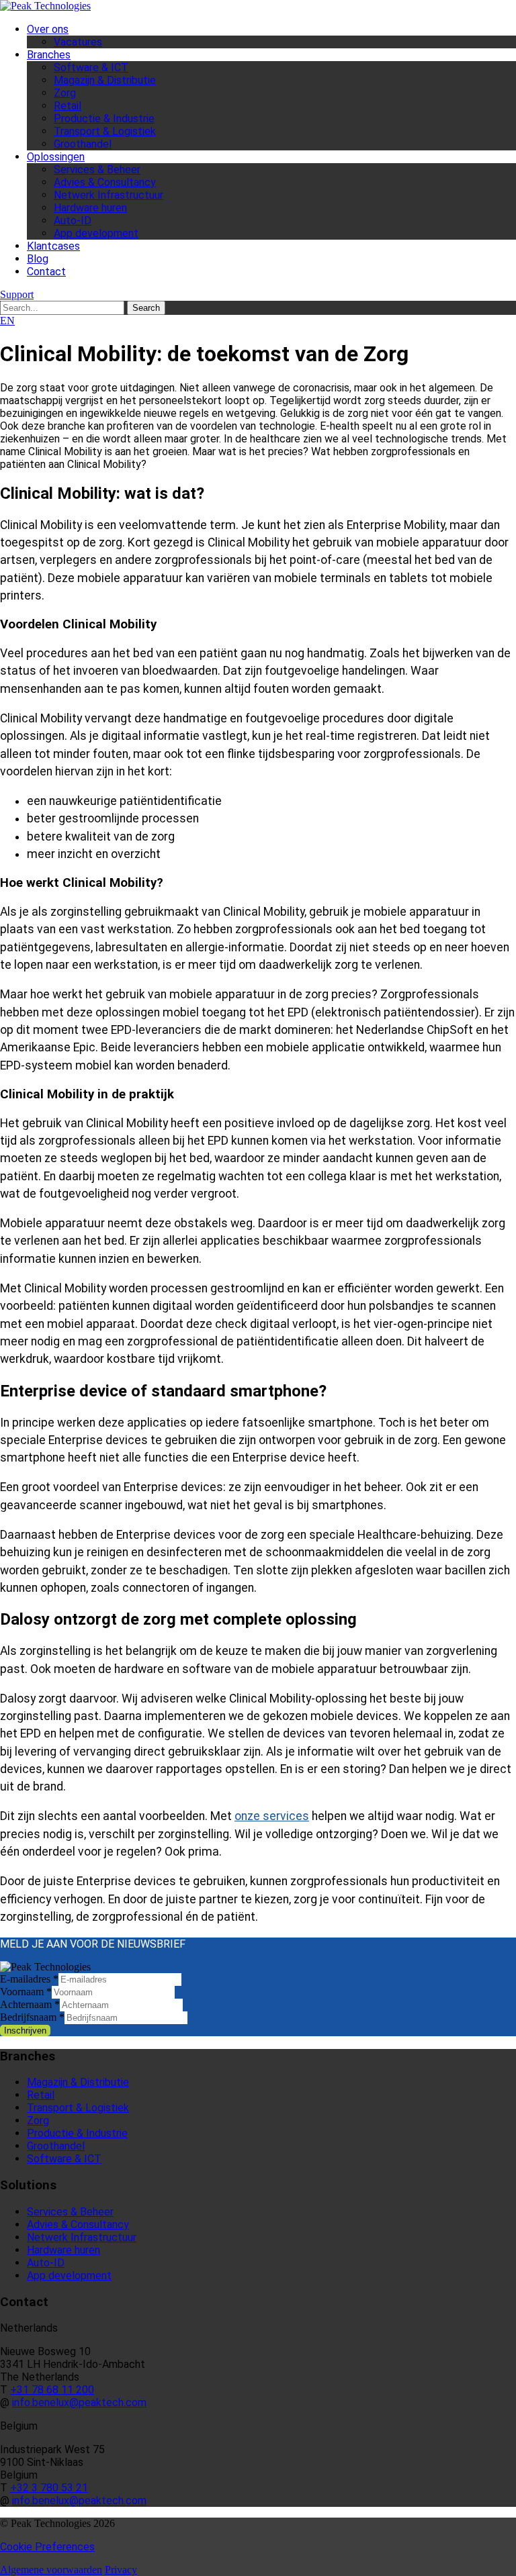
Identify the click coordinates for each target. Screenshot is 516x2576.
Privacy (121, 2570)
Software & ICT (91, 67)
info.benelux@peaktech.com (79, 2402)
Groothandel (83, 144)
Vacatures (78, 42)
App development (96, 233)
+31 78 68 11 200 (52, 2390)
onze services (272, 1816)
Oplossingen (56, 157)
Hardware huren (90, 208)
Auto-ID (73, 221)
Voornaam (26, 1992)
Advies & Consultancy (105, 182)
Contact (46, 272)
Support (17, 294)
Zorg (65, 93)
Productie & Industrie (104, 118)
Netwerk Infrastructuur (109, 195)
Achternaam (30, 2004)
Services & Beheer (97, 170)
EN (7, 321)
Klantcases (53, 246)
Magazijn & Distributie (105, 80)
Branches (49, 55)
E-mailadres (29, 1979)
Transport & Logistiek (105, 131)
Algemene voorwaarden (51, 2570)
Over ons (48, 29)
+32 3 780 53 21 (49, 2488)
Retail (68, 106)
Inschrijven (25, 2031)
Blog (38, 259)
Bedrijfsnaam (32, 2017)
